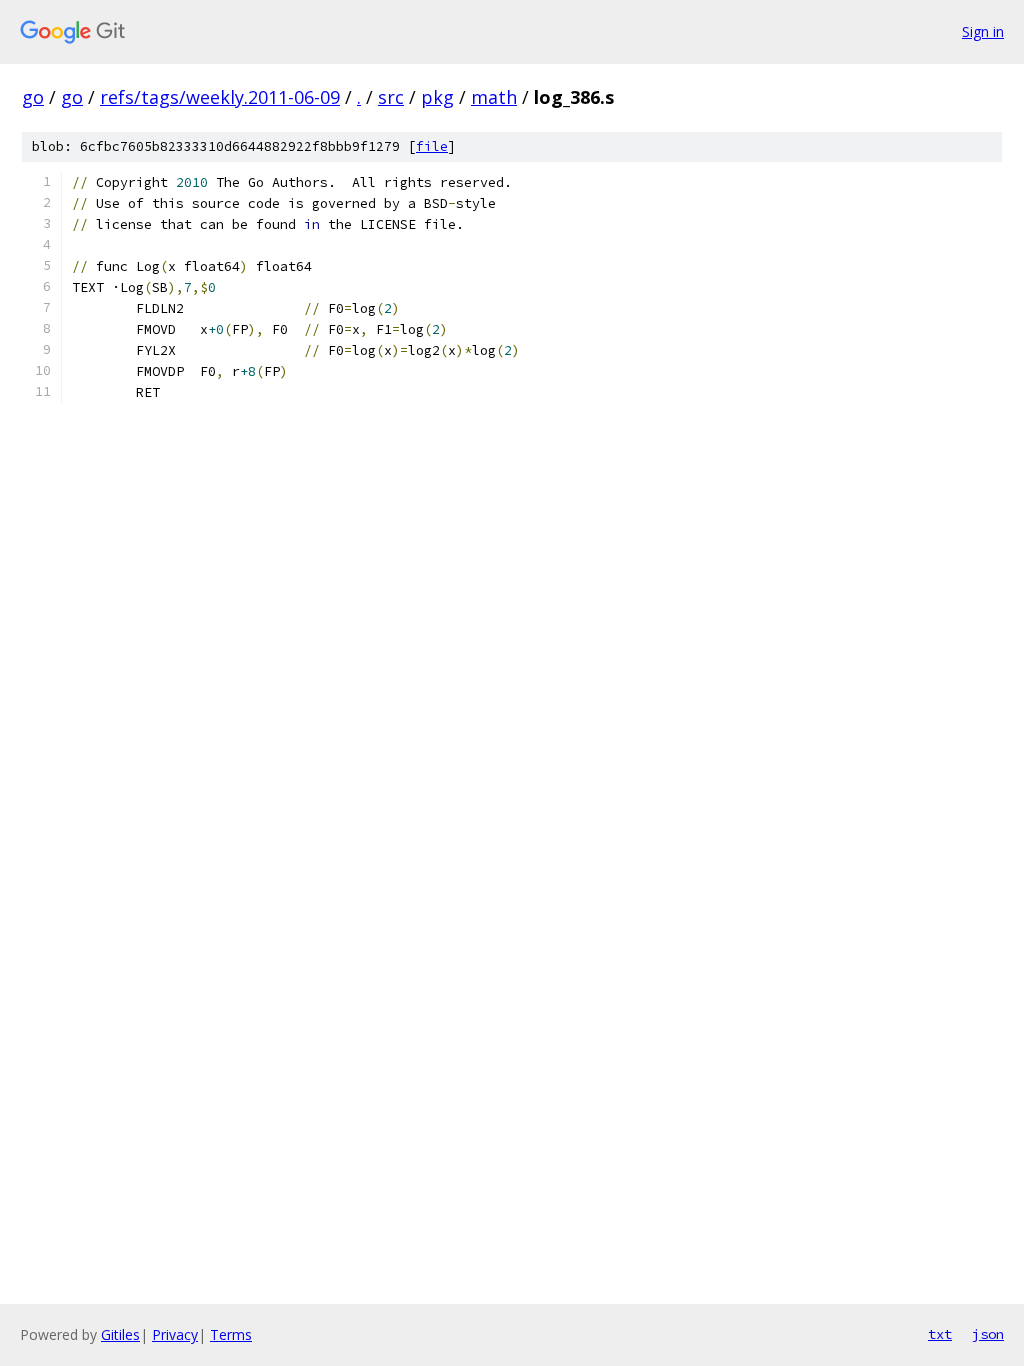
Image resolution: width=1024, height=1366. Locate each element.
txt (940, 1334)
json (988, 1334)
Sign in (983, 31)
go (33, 97)
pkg (437, 97)
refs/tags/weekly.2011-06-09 (220, 97)
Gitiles (120, 1334)
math (494, 97)
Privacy (175, 1334)
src (391, 97)
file (432, 146)
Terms (231, 1334)
